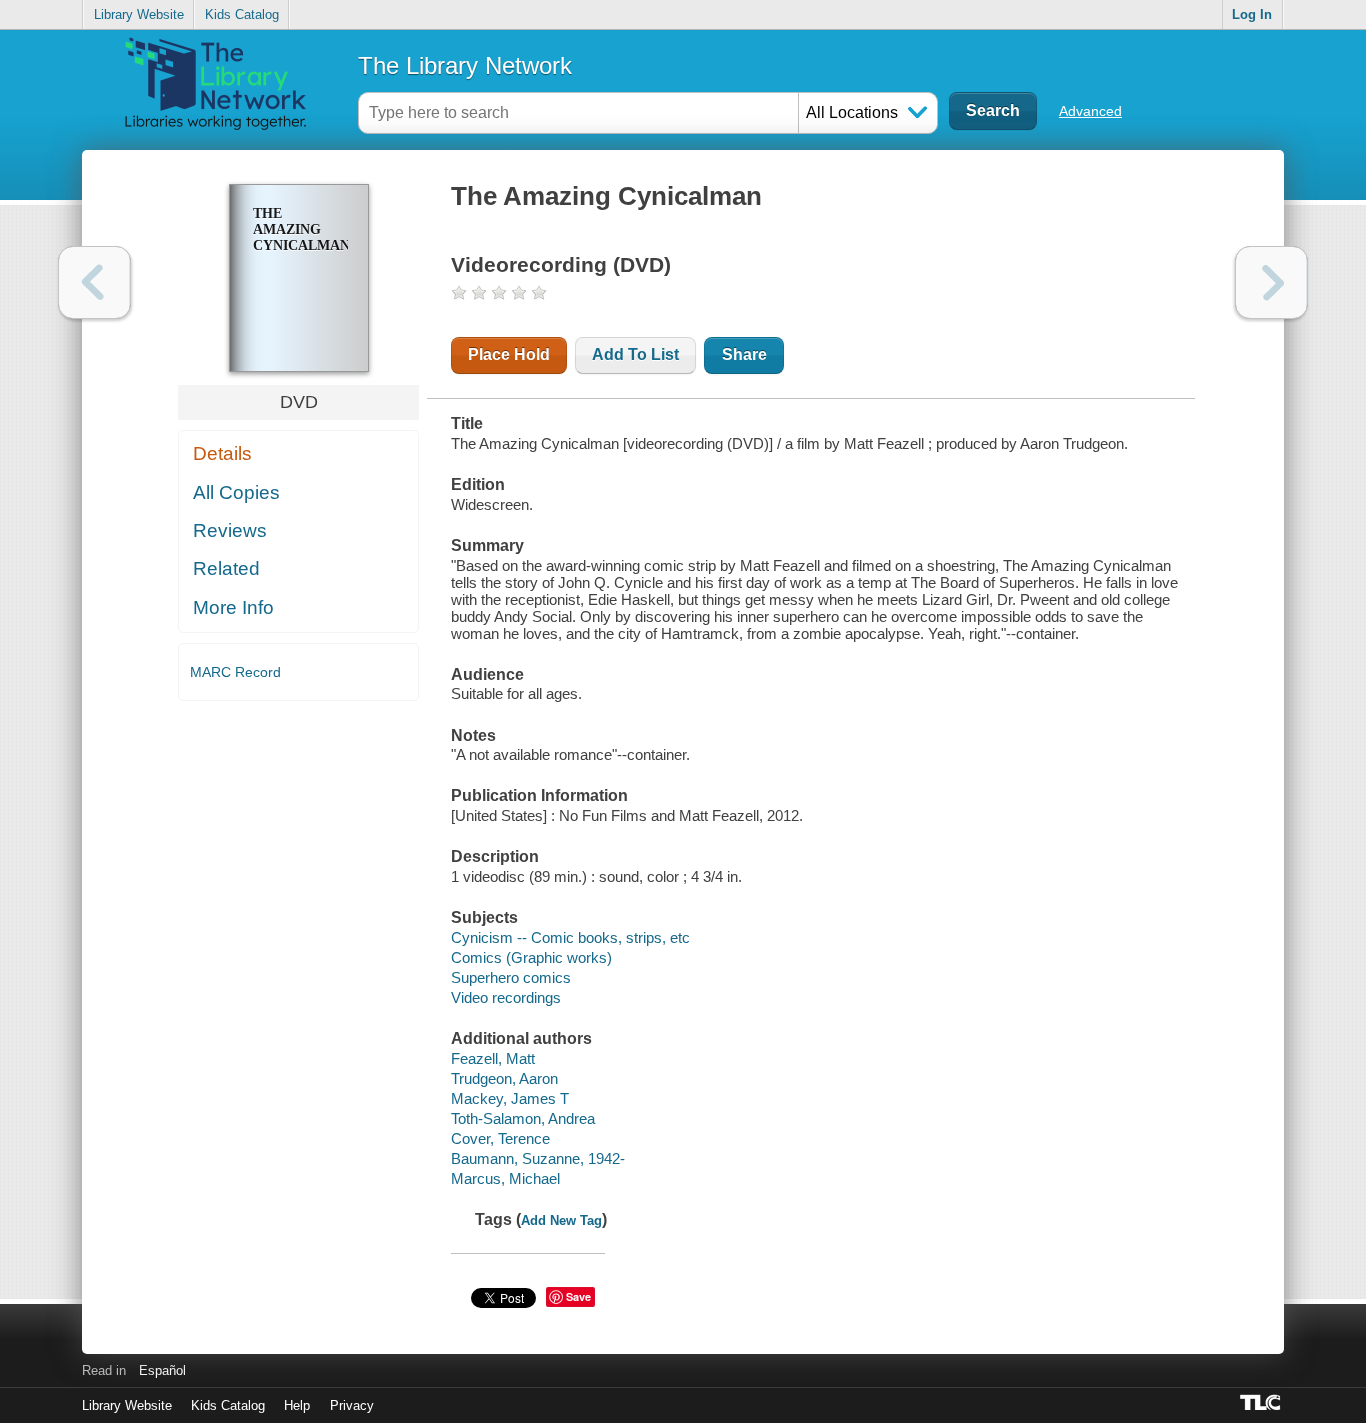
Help (297, 1405)
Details (222, 453)
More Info (233, 607)
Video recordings (506, 997)
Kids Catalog (242, 14)
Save (578, 1296)
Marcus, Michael (505, 1178)
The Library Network (465, 65)
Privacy (352, 1405)
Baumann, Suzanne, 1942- (538, 1158)
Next (1271, 282)
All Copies (236, 492)
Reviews (230, 530)
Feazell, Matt (493, 1058)
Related (226, 568)
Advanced (1090, 111)
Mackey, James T (510, 1098)
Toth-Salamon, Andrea (523, 1118)
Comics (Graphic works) (531, 957)
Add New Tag (561, 1220)
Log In (1252, 14)
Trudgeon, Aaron (504, 1078)
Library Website (139, 14)
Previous (94, 282)
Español (162, 1370)
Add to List (635, 354)
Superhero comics (511, 977)
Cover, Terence (500, 1138)
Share (744, 354)
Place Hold (509, 354)
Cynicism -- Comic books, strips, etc (570, 937)
